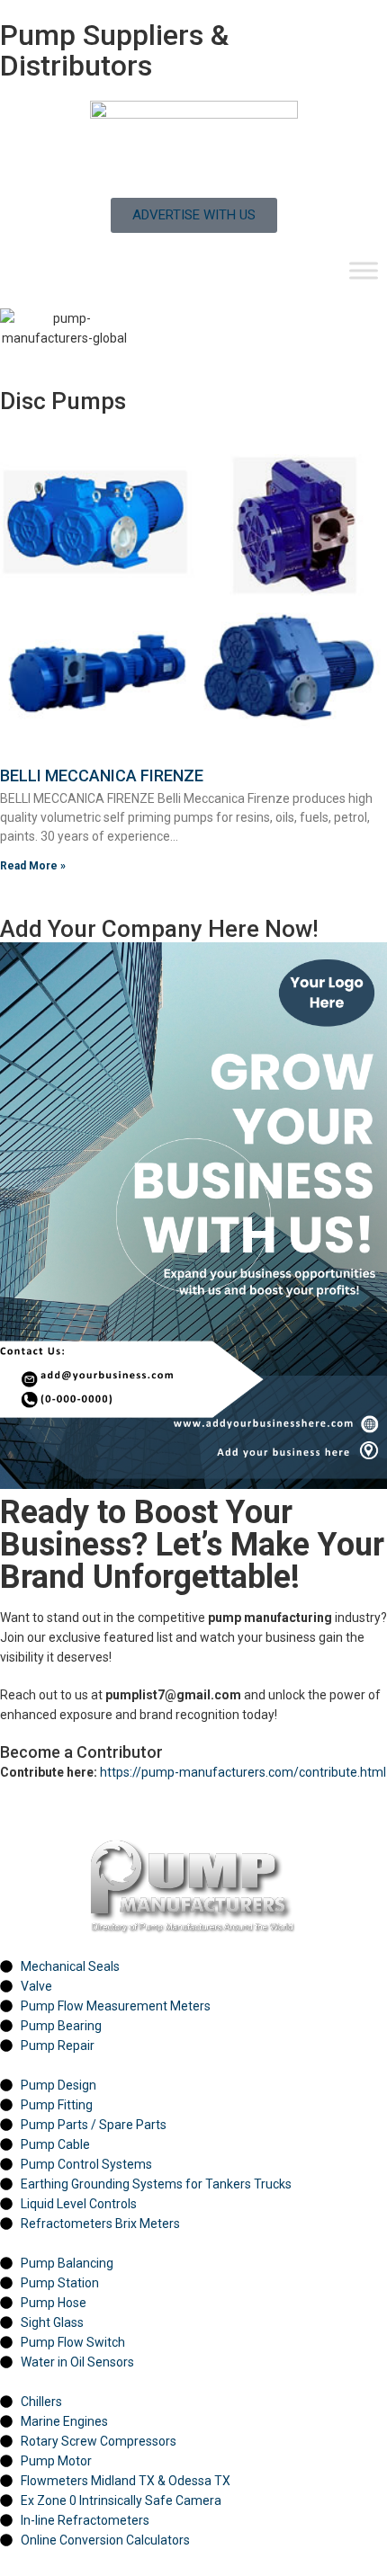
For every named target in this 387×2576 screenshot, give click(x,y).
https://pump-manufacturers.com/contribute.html (243, 1772)
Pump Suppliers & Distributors (114, 50)
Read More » (33, 866)
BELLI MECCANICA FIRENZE (102, 775)
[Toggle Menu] (364, 270)
